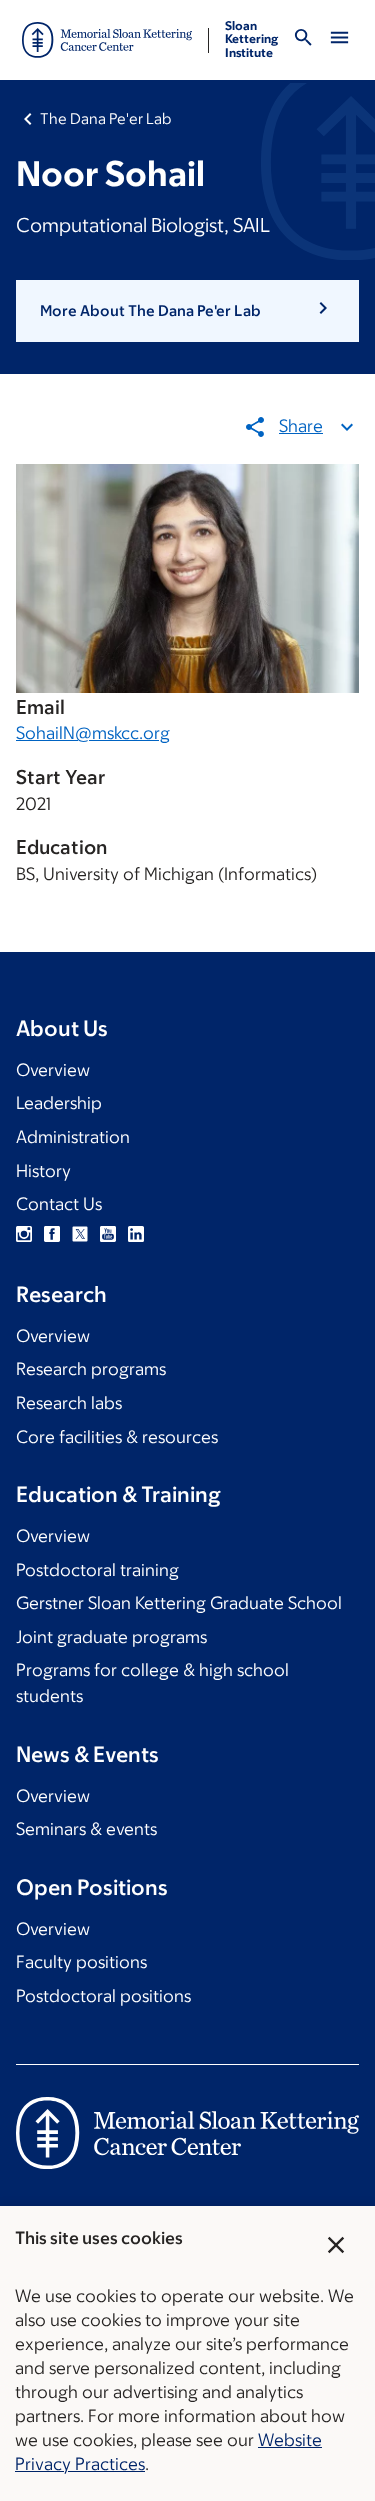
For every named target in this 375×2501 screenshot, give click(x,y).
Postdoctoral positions (103, 1996)
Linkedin (136, 1234)
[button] (187, 311)
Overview (53, 1070)
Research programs (91, 1369)
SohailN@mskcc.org (93, 733)
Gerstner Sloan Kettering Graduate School (179, 1603)
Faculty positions (81, 1962)
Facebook (52, 1234)
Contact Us (59, 1204)
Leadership (59, 1103)
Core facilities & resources (117, 1437)
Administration (73, 1137)
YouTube (108, 1234)
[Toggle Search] (303, 40)
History (43, 1171)
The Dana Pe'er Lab (105, 118)
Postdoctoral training (97, 1570)
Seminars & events (86, 1829)
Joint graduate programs (111, 1637)
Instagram (24, 1234)
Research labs (69, 1403)
